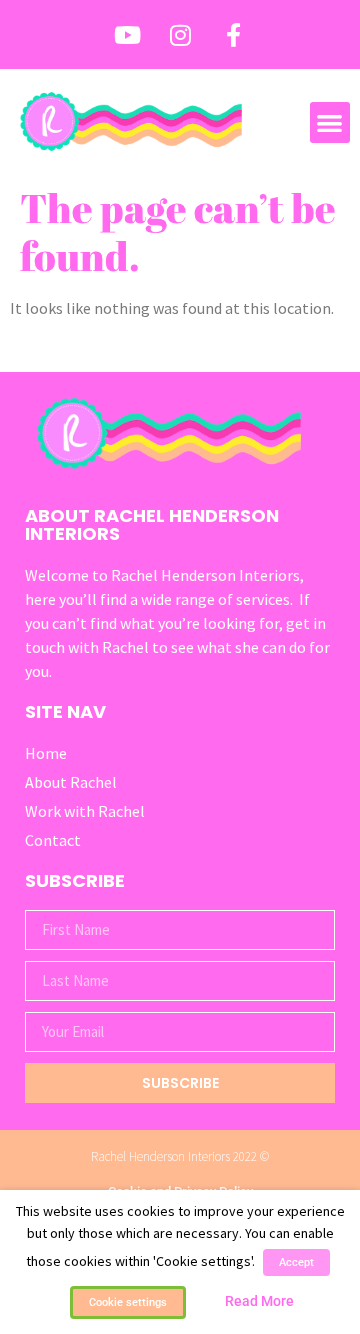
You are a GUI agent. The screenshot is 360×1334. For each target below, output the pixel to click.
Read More (259, 1301)
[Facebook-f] (233, 35)
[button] (330, 122)
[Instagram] (180, 35)
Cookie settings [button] (128, 1302)
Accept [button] (296, 1262)
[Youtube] (127, 35)
